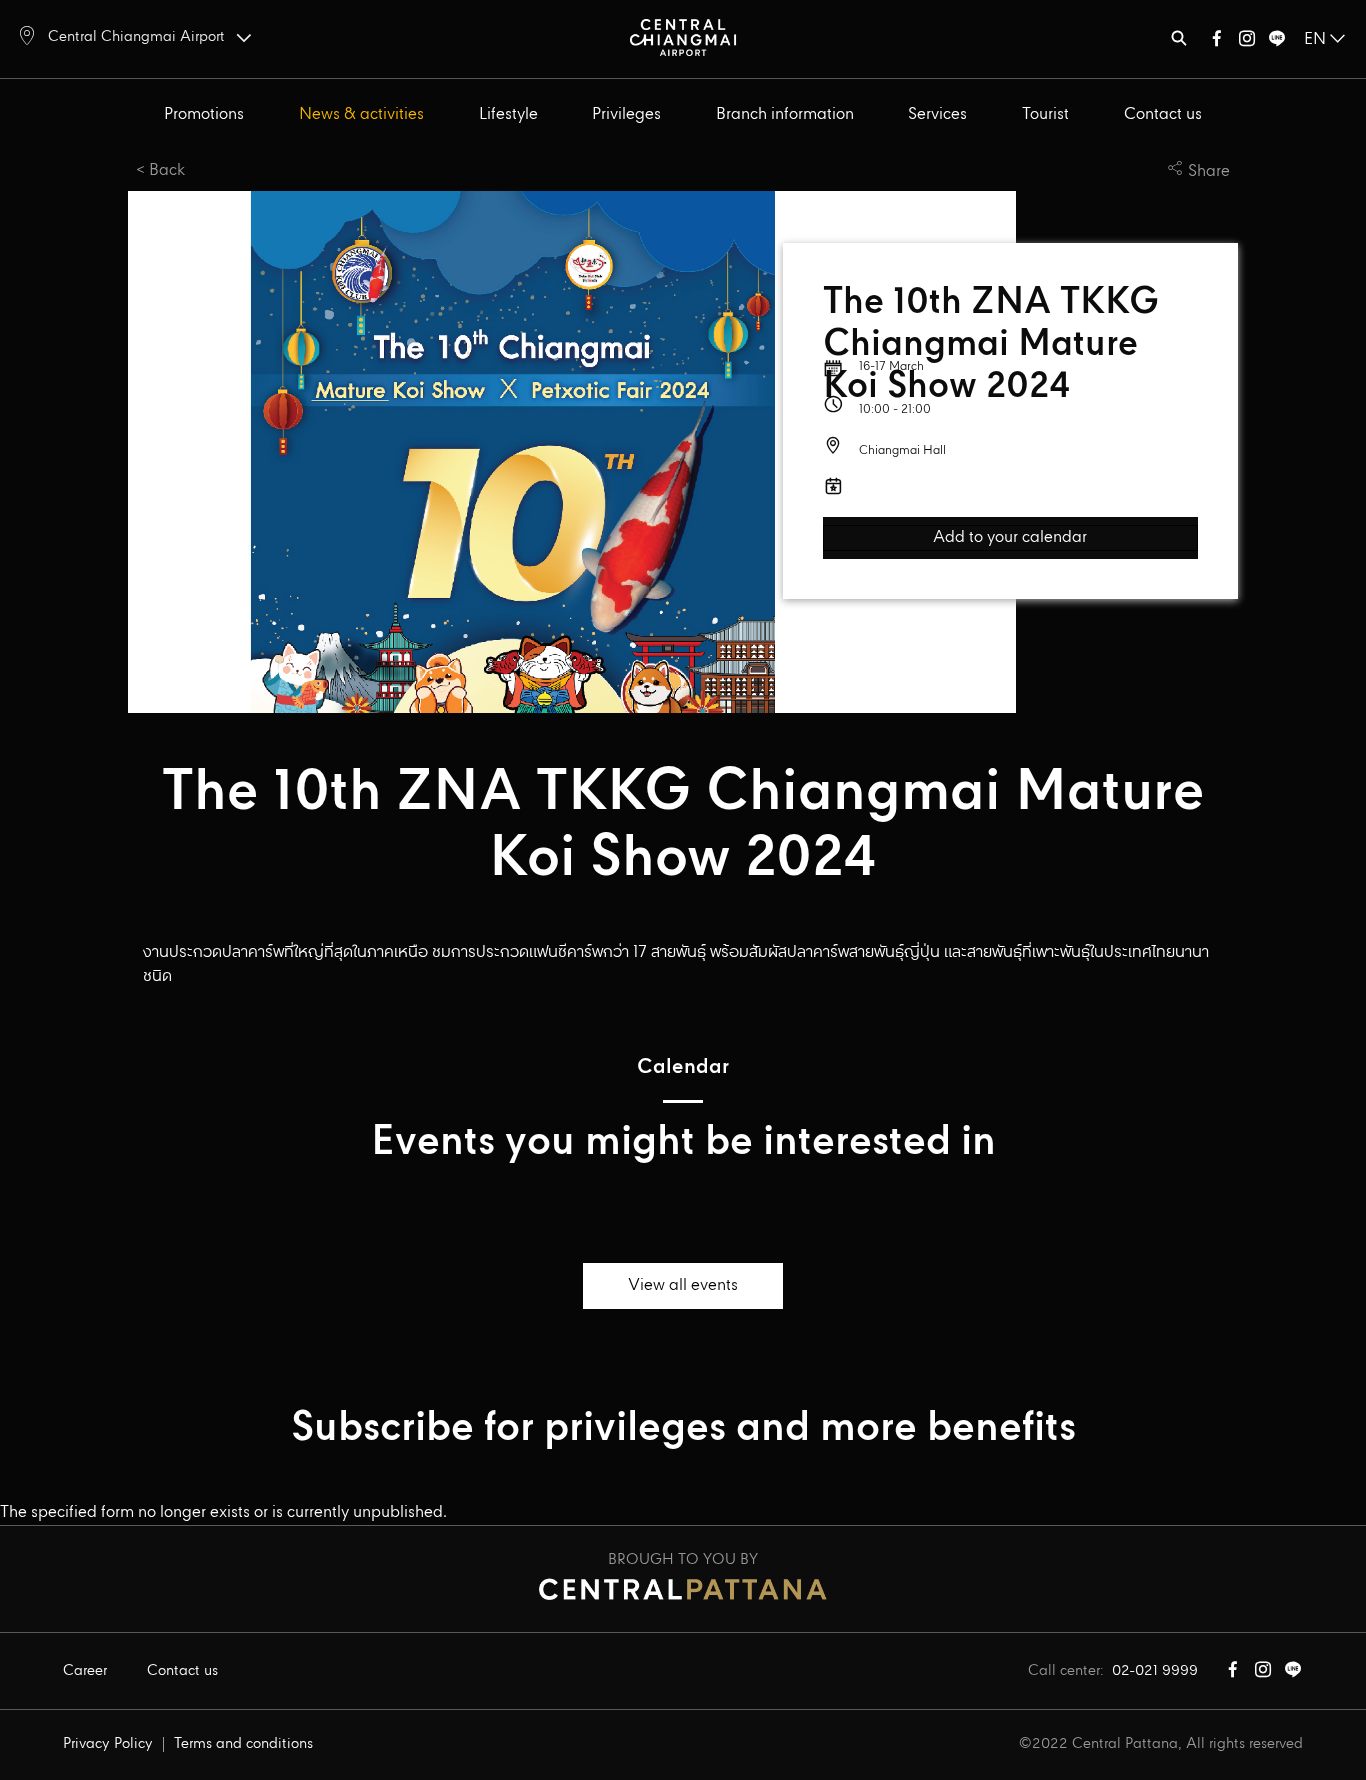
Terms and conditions (243, 1744)
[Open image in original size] (683, 36)
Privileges (626, 114)
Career (85, 1671)
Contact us (1163, 114)
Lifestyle (508, 114)
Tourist (1045, 114)
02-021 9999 (1155, 1671)
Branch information (785, 114)
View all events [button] (683, 1285)
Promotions (204, 114)
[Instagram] (1247, 42)
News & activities (361, 114)
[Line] (1277, 42)
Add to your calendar (1010, 538)
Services (937, 114)
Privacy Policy (108, 1744)
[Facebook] (1217, 42)
